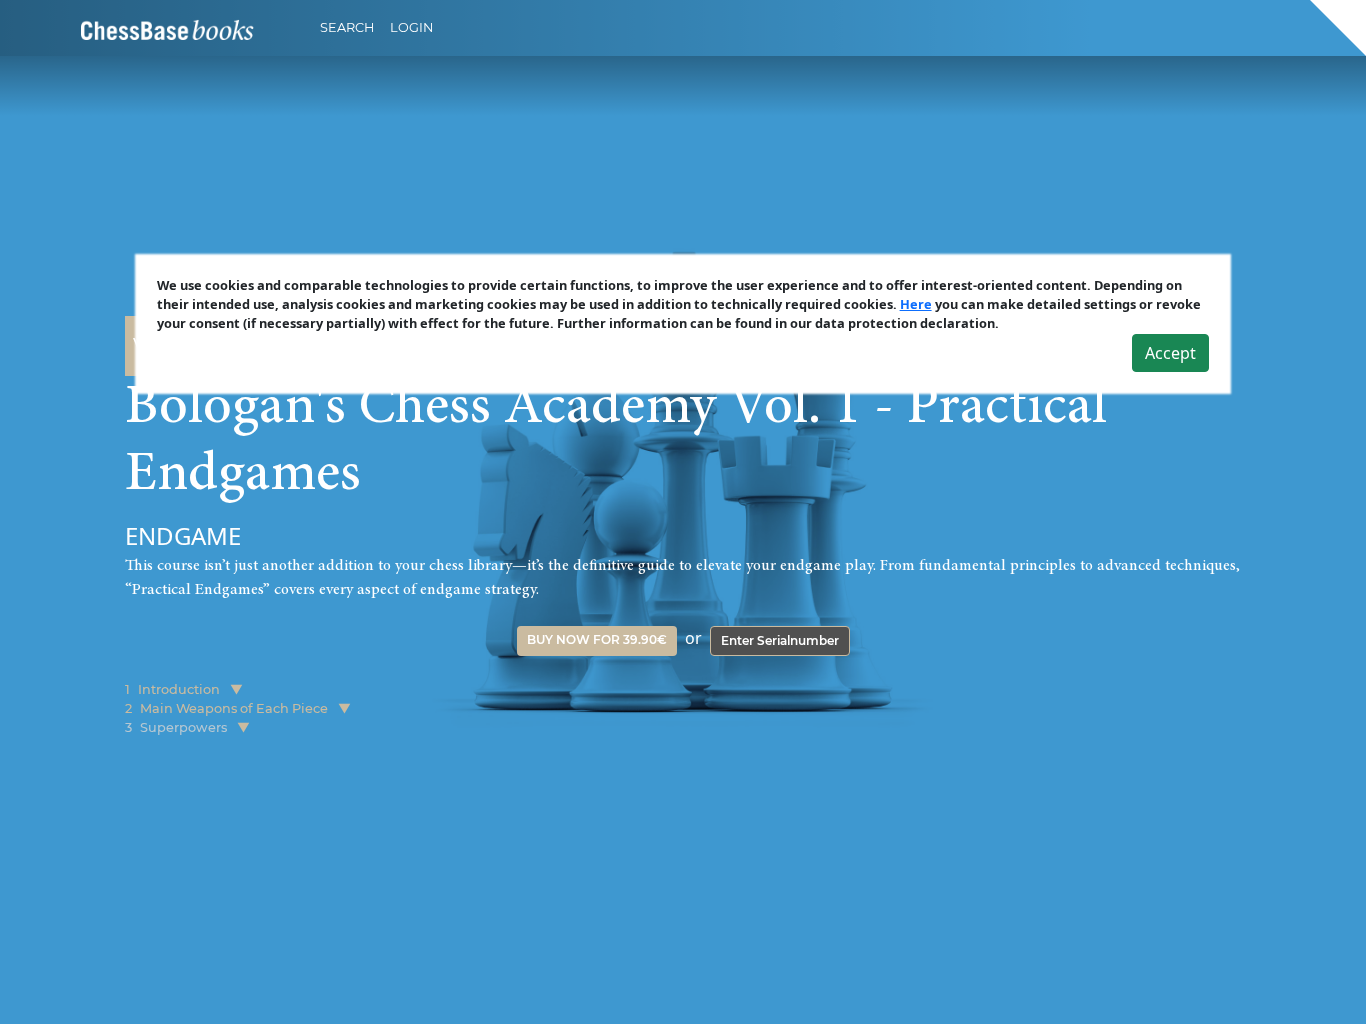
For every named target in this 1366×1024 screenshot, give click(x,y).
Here (916, 304)
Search (347, 27)
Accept (1170, 353)
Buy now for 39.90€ (597, 639)
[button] (236, 689)
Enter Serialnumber (780, 640)
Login (411, 27)
